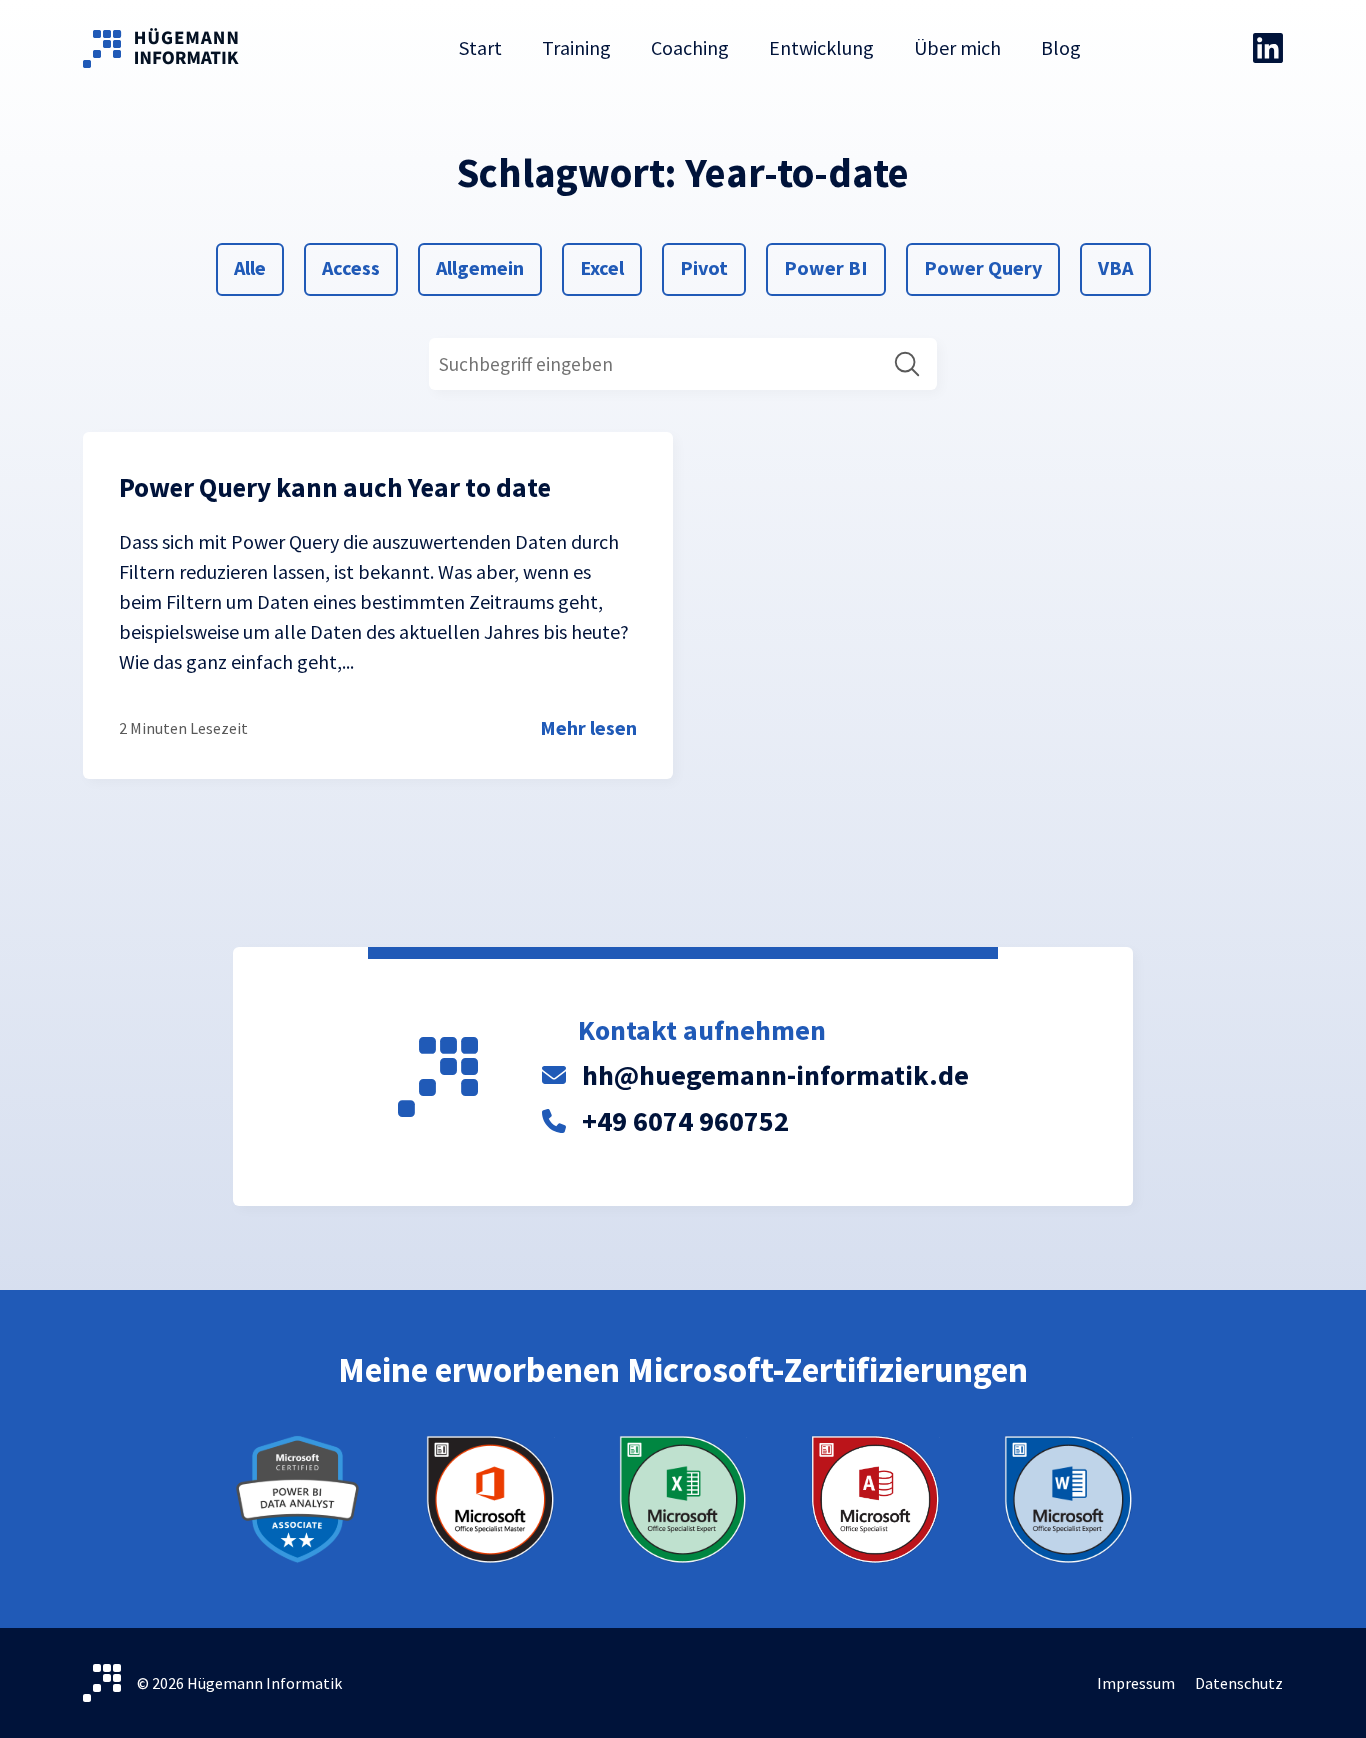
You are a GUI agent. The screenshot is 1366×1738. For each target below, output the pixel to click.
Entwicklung (821, 47)
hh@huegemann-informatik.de (775, 1075)
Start (480, 47)
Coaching (690, 47)
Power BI (825, 267)
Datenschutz (1239, 1683)
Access (350, 267)
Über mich (957, 47)
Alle (257, 267)
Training (576, 47)
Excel (603, 267)
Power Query (982, 267)
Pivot (703, 267)
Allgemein (479, 267)
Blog (1061, 47)
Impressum (1136, 1683)
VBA (1121, 267)
